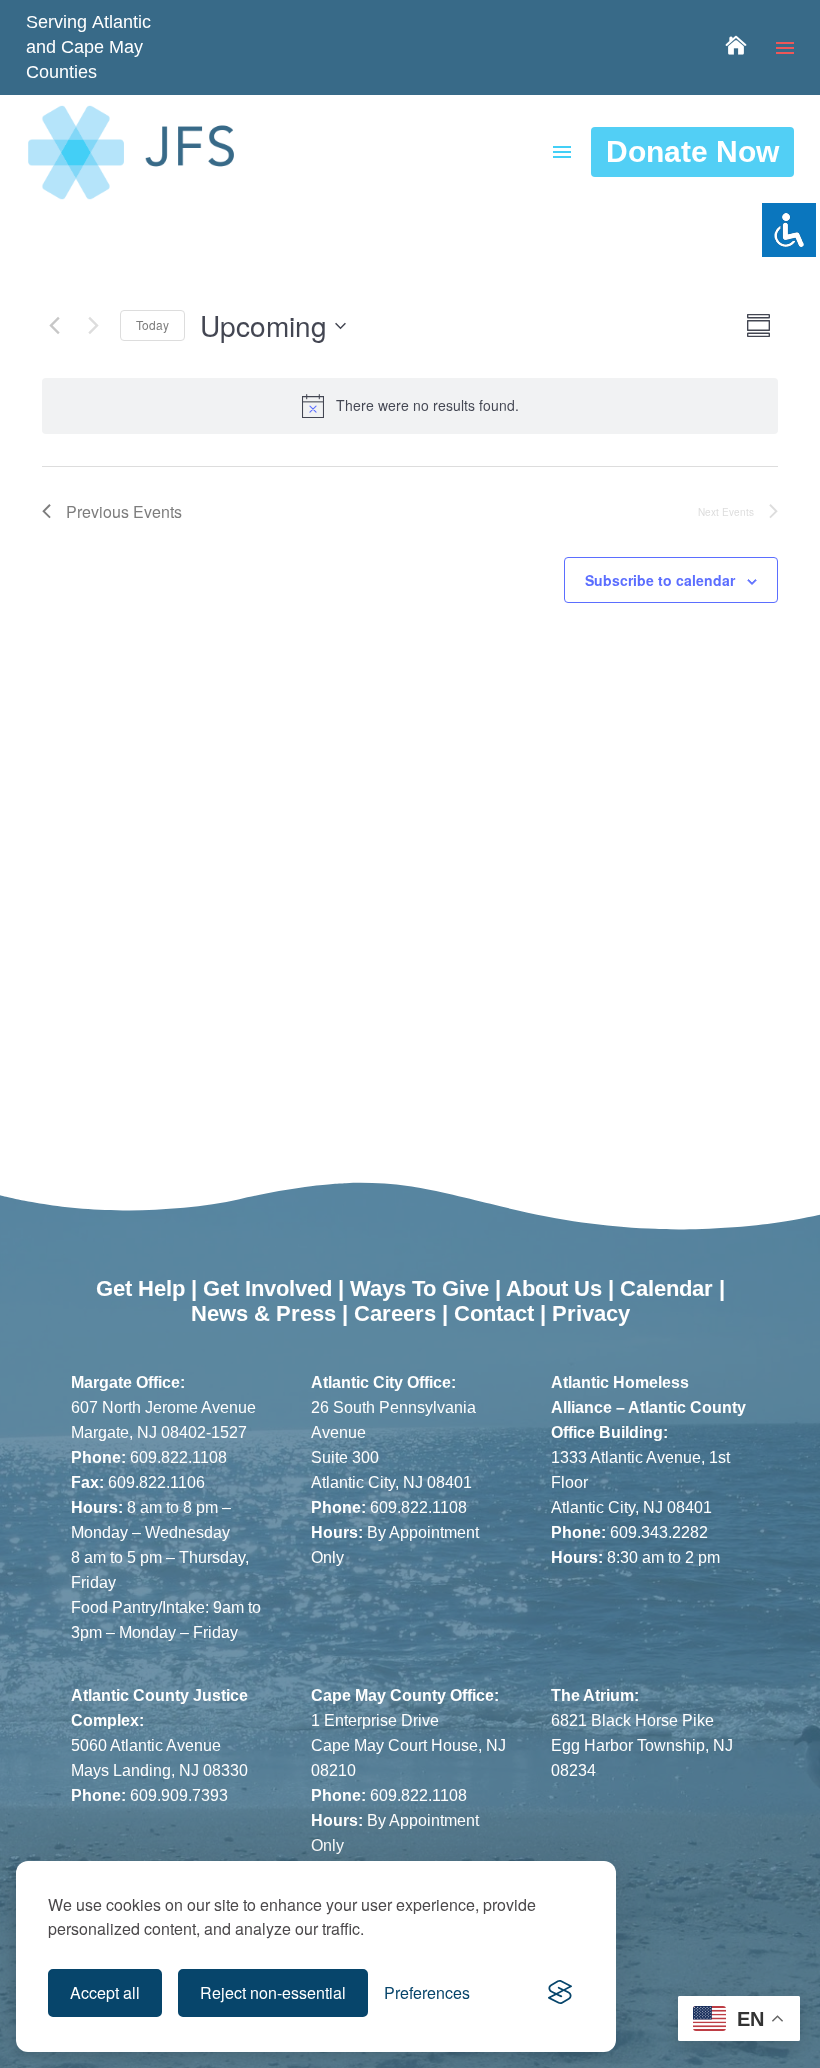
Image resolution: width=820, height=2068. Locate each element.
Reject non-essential (273, 1992)
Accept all (105, 1992)
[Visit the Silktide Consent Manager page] (560, 1993)
